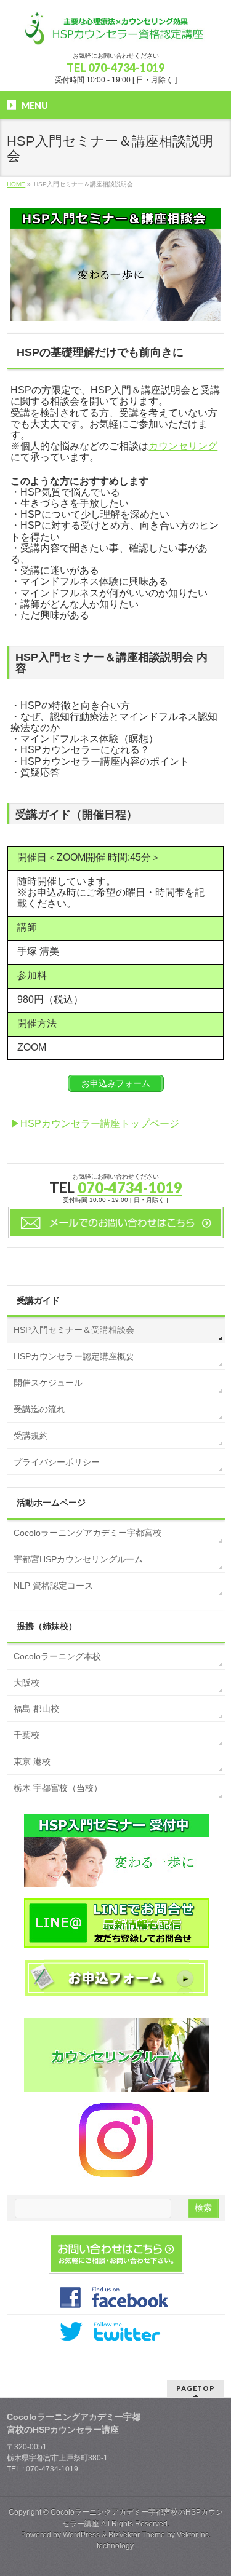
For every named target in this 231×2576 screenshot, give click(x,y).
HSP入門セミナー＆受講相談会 (74, 1330)
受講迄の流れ (39, 1409)
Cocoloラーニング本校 (57, 1656)
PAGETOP (196, 2388)
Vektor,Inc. (194, 2535)
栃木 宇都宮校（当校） (58, 1788)
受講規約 (31, 1436)
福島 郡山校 (36, 1709)
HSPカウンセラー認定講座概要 (74, 1356)
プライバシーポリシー (57, 1462)
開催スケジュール (48, 1383)
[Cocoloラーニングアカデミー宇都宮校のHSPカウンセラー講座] (115, 31)
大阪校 (26, 1683)
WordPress (81, 2535)
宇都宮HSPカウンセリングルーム (78, 1559)
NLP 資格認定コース (53, 1586)
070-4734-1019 (126, 68)
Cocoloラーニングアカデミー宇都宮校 (87, 1533)
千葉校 (26, 1735)
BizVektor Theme (137, 2535)
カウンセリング (183, 446)
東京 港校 (32, 1761)
